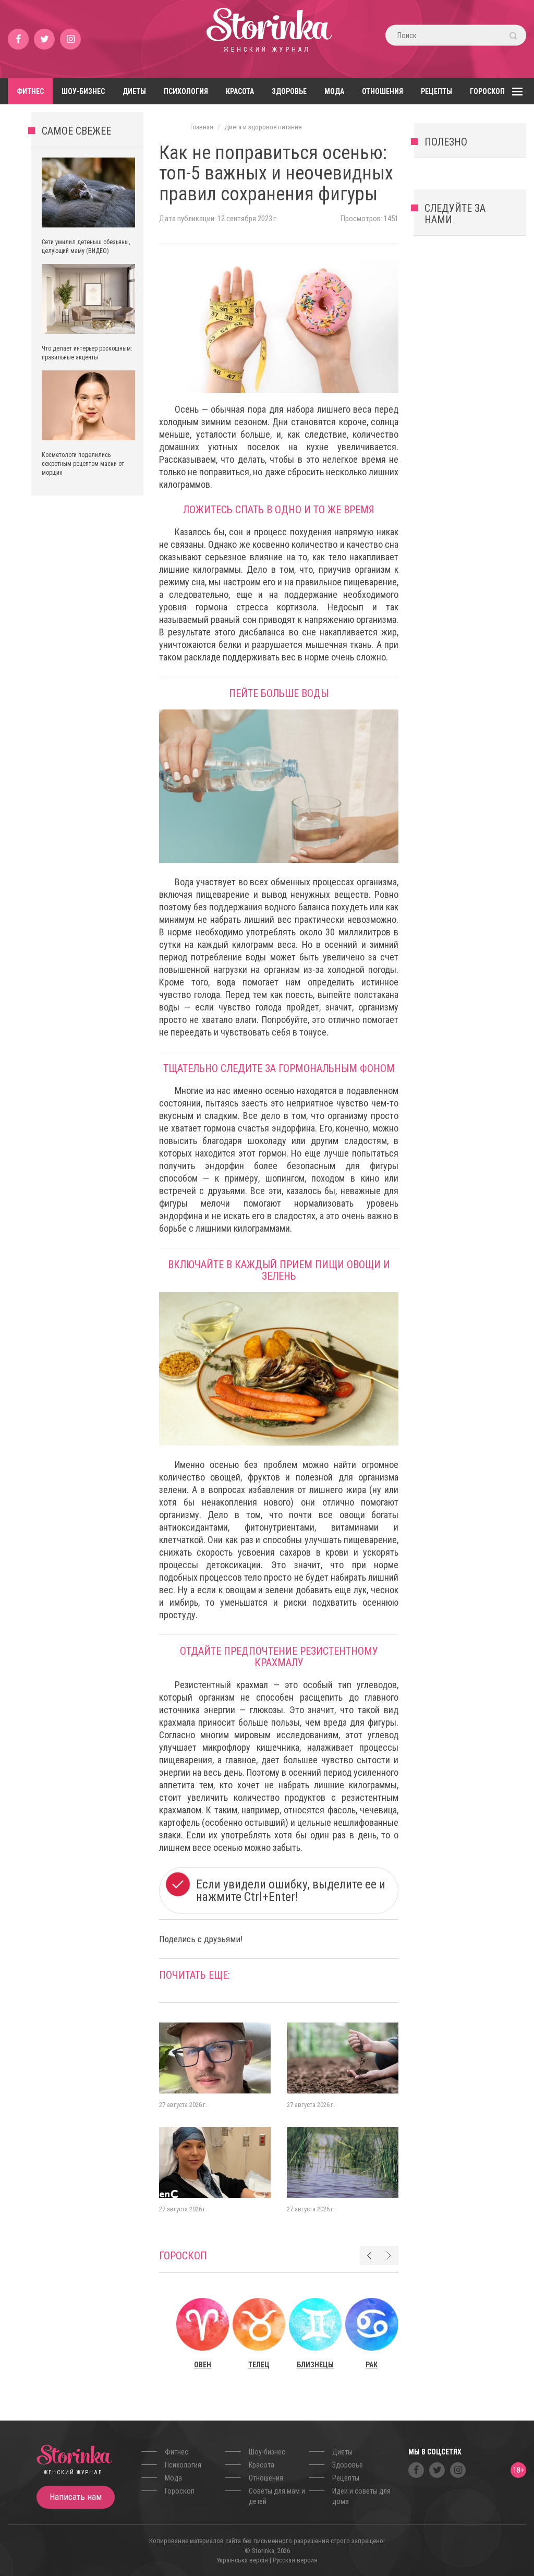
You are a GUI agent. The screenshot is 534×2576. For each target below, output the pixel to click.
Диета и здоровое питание (263, 127)
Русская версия (295, 2560)
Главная (202, 127)
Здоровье (289, 91)
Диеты (134, 91)
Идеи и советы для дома (361, 2496)
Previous (369, 2255)
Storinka (267, 39)
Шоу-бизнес (83, 91)
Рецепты (436, 91)
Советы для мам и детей (277, 2496)
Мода (334, 91)
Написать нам (76, 2497)
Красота (240, 91)
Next (389, 2255)
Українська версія (242, 2560)
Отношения (383, 91)
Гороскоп (487, 91)
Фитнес (30, 91)
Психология (186, 91)
